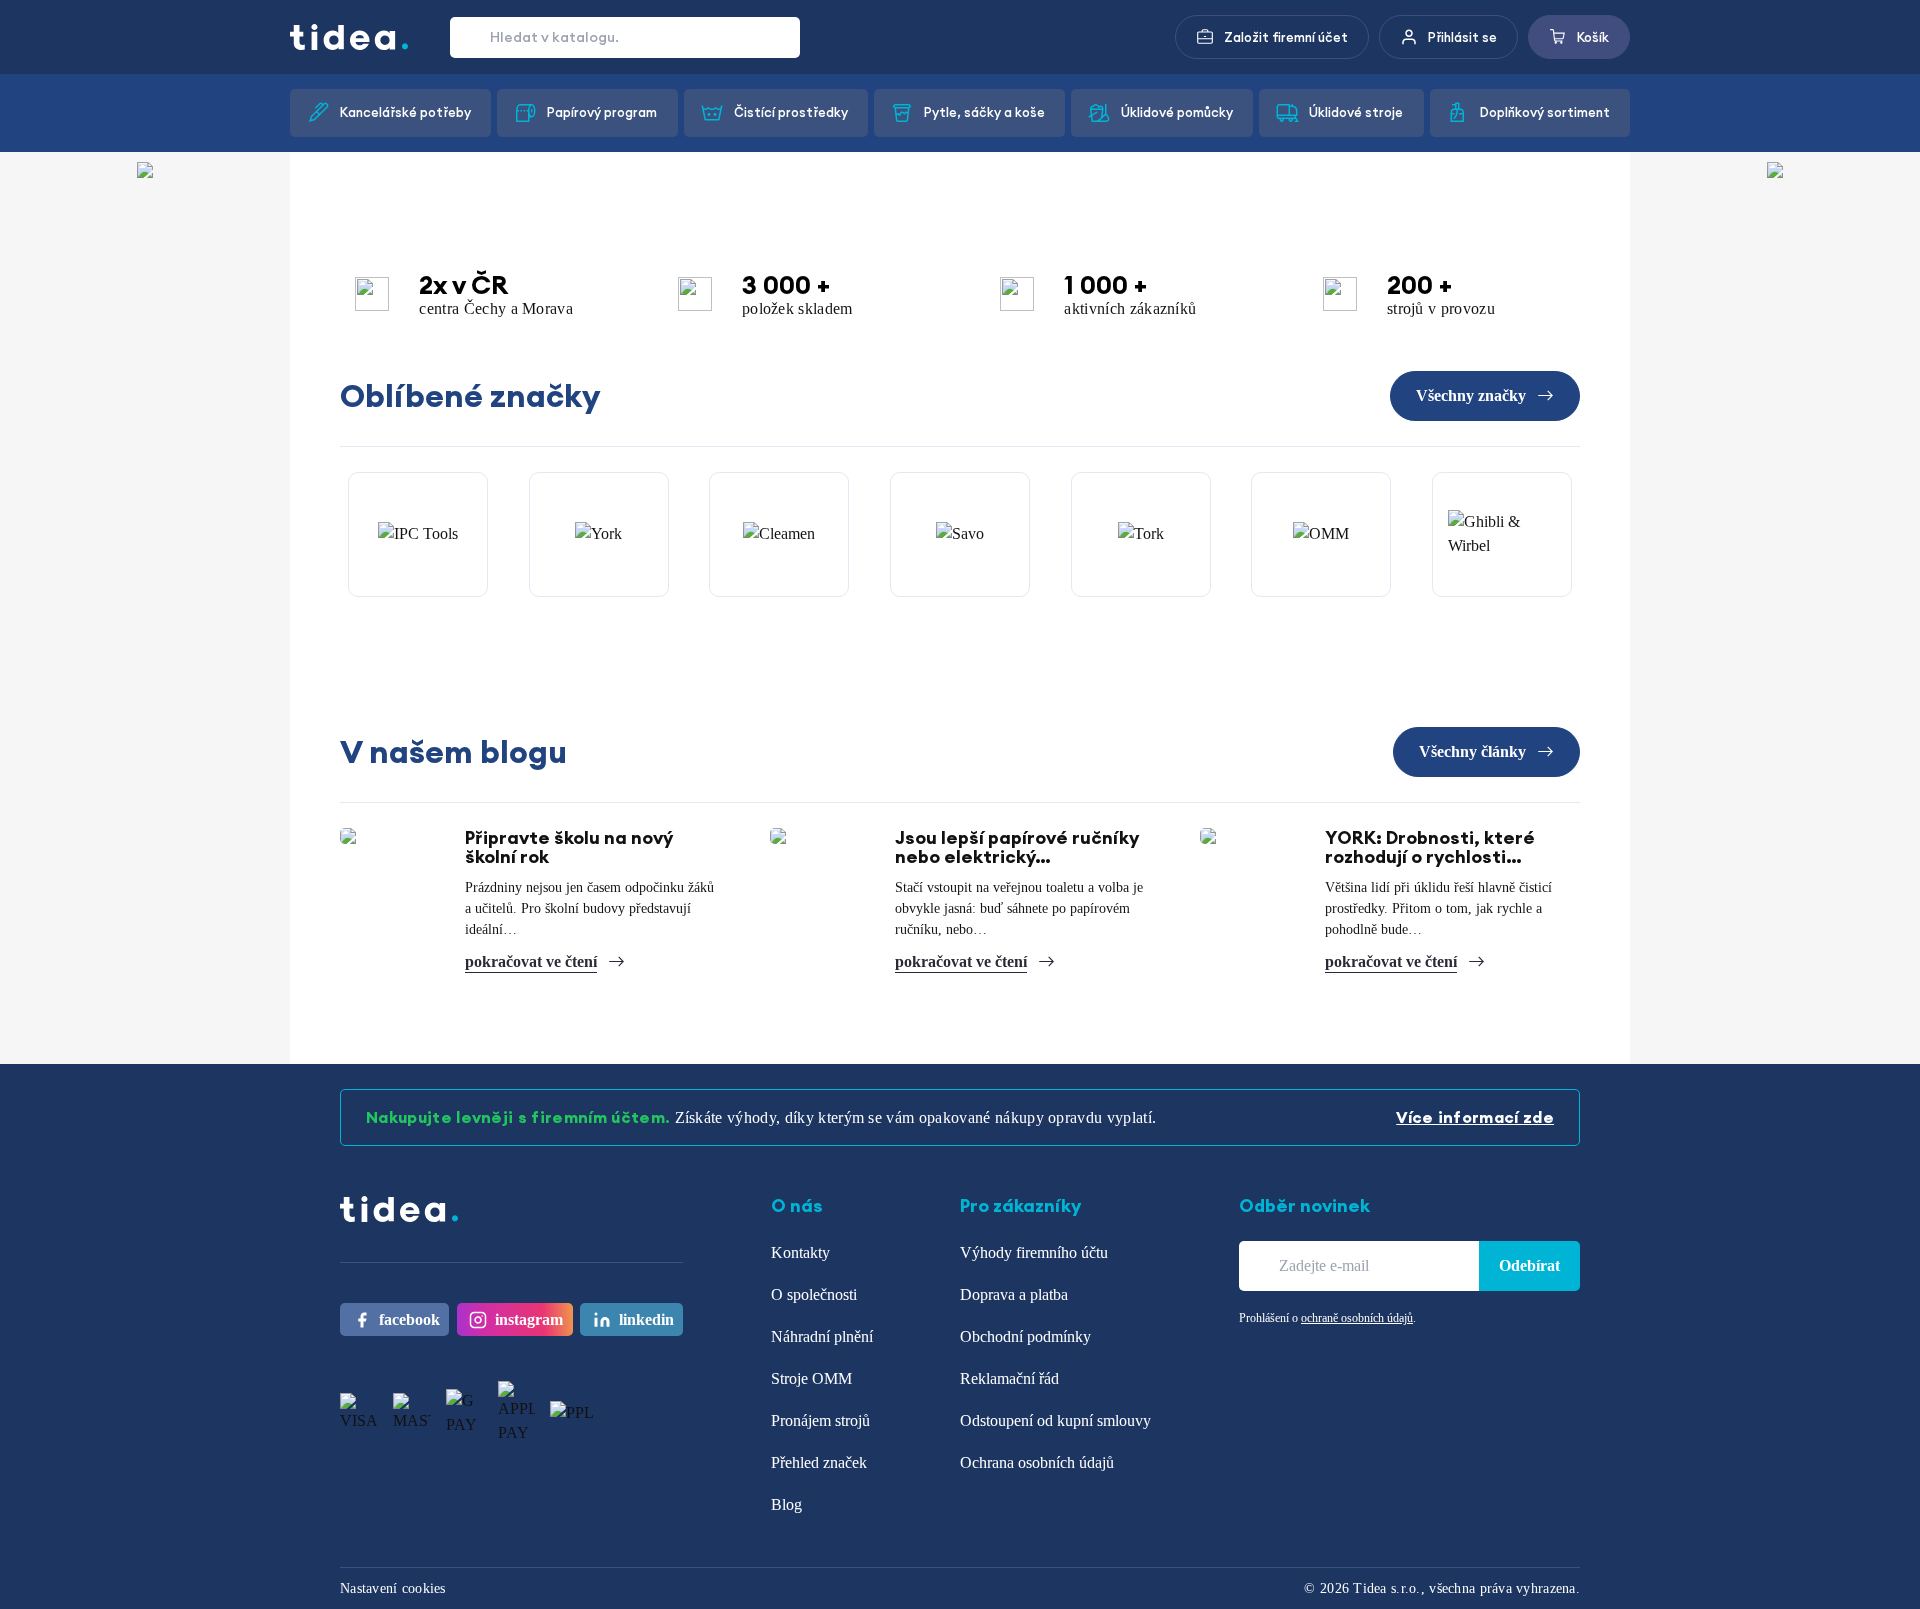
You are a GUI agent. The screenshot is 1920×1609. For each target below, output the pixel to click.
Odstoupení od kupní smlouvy (1055, 1420)
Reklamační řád (1009, 1378)
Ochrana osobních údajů (1037, 1462)
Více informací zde (1475, 1117)
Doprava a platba (1014, 1294)
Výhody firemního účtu (1034, 1252)
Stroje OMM (811, 1378)
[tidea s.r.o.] (350, 37)
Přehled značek (819, 1462)
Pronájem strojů (820, 1420)
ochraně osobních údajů (1357, 1318)
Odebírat (1529, 1265)
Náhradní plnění (822, 1336)
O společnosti (814, 1294)
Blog (786, 1504)
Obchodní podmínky (1025, 1336)
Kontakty (800, 1252)
